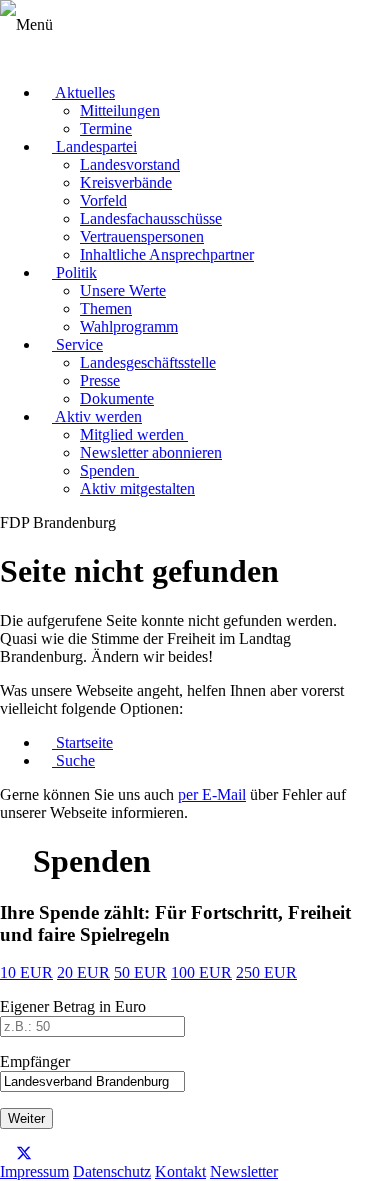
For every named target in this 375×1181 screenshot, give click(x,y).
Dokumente (117, 398)
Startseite (82, 742)
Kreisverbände (126, 182)
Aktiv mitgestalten (137, 488)
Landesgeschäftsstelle (148, 362)
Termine (106, 128)
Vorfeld (103, 200)
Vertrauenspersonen (142, 236)
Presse (100, 380)
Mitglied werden (134, 434)
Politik (74, 272)
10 (26, 972)
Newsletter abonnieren (151, 452)
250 (266, 972)
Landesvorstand (130, 164)
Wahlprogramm (129, 326)
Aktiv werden (97, 416)
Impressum (34, 1171)
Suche (73, 760)
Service (77, 344)
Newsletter (244, 1171)
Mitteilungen (120, 110)
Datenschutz (112, 1171)
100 (201, 972)
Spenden (109, 470)
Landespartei (94, 146)
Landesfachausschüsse (151, 218)
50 (140, 972)
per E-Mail (212, 794)
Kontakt (180, 1171)
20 (83, 972)
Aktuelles (83, 92)
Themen (106, 308)
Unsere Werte (123, 290)
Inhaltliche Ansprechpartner (167, 254)
